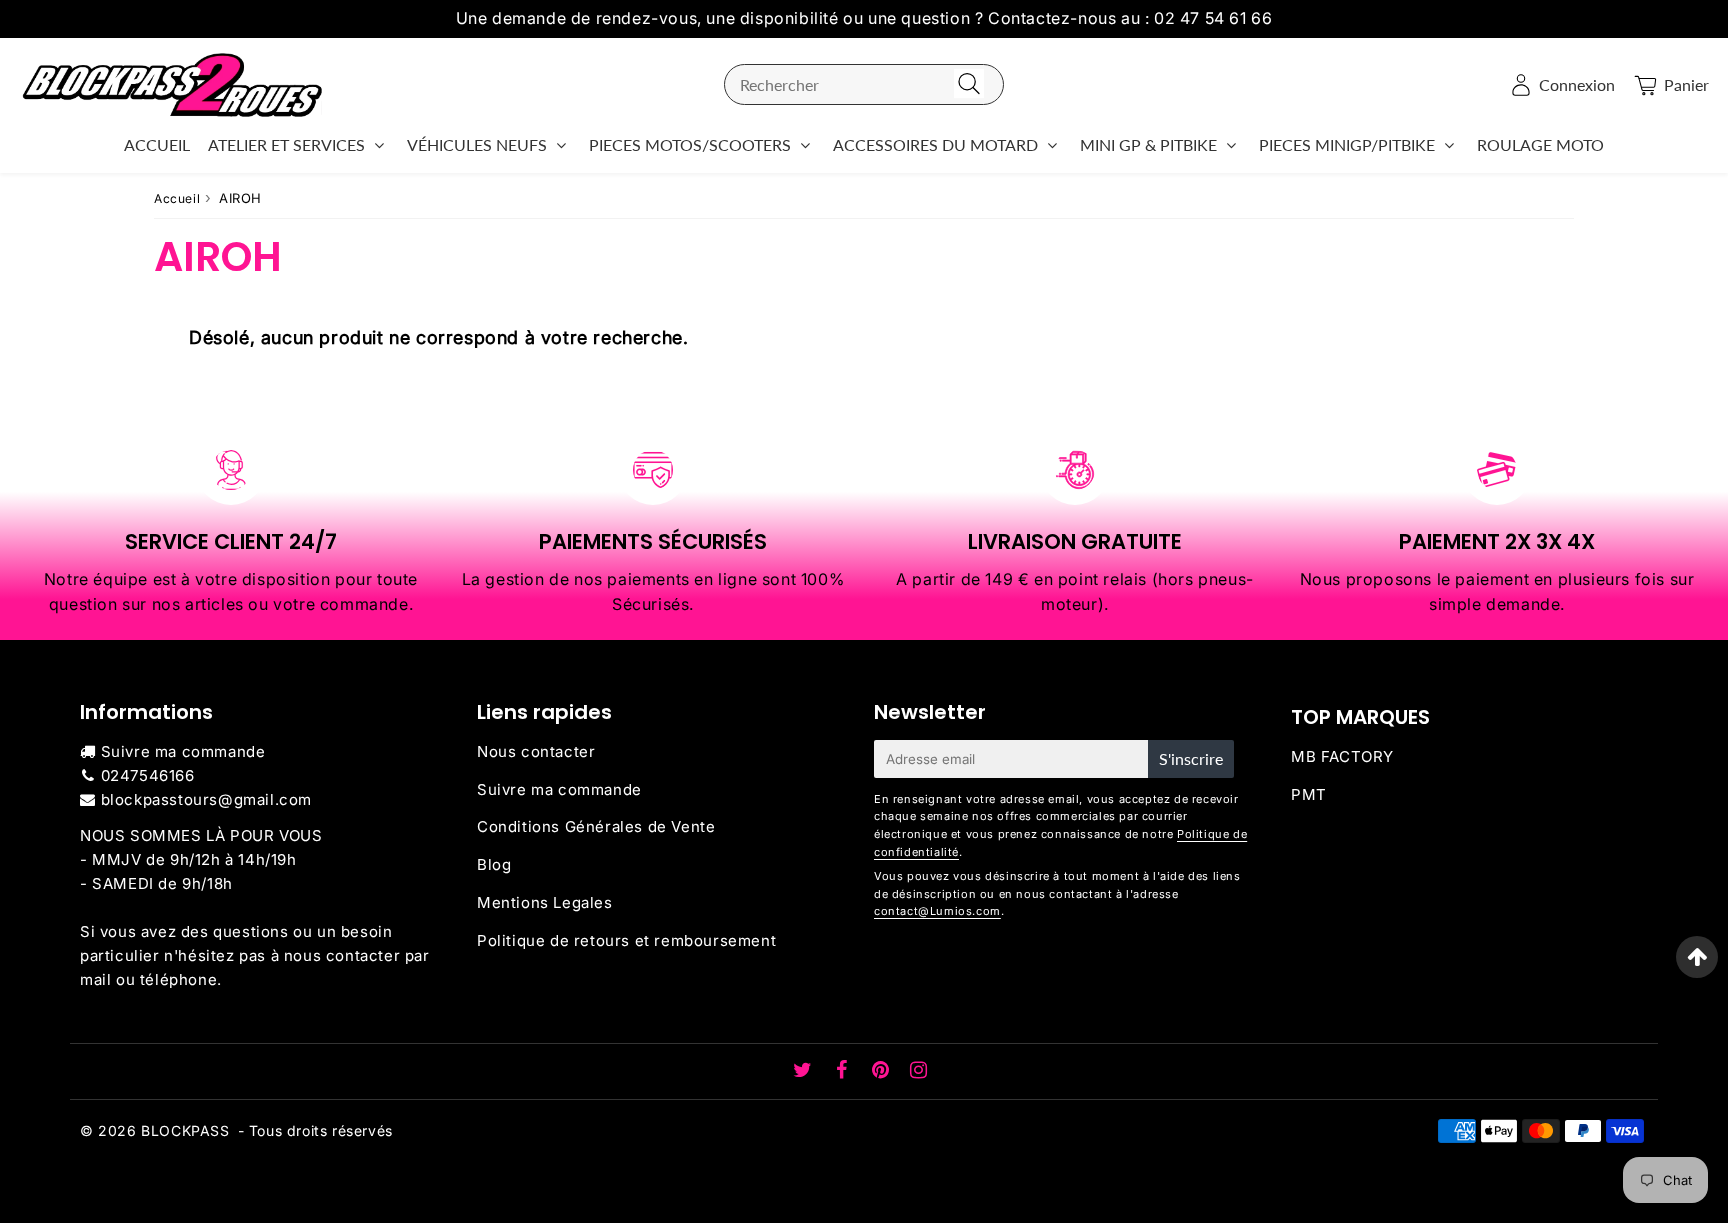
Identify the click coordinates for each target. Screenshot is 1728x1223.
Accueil (177, 198)
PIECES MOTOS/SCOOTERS (690, 144)
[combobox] (864, 84)
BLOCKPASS (185, 1130)
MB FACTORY (1342, 756)
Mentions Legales (545, 902)
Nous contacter (536, 751)
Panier (1686, 84)
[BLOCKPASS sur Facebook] (844, 1071)
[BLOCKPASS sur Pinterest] (883, 1071)
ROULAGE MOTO (1540, 144)
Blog (494, 864)
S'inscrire (1191, 758)
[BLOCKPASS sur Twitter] (805, 1071)
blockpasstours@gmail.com (206, 799)
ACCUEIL (157, 144)
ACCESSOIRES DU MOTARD (935, 144)
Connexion (1577, 84)
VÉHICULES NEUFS (477, 144)
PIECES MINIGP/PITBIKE (1347, 144)
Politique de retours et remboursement (626, 940)
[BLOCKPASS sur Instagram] (919, 1071)
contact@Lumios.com (937, 911)
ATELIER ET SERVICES (286, 144)
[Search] (969, 84)
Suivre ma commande (183, 751)
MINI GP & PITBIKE (1148, 144)
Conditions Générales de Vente (596, 826)
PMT (1309, 794)
